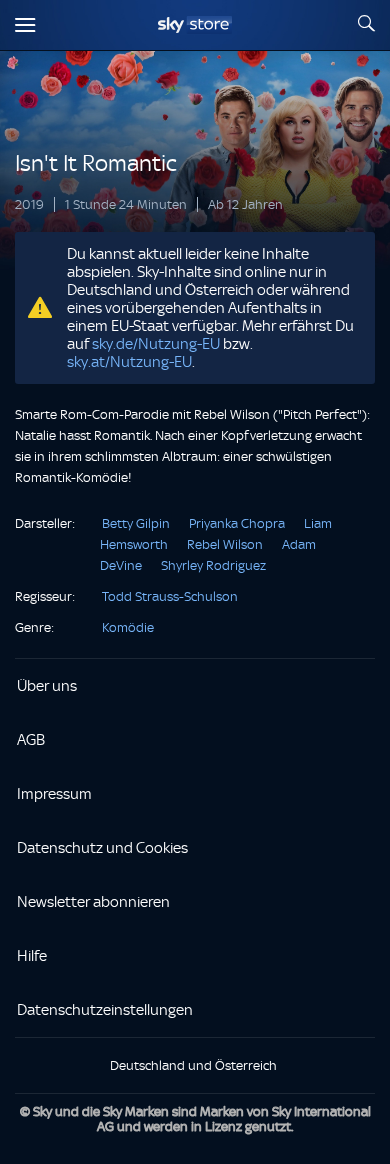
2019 (29, 204)
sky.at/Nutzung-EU (129, 362)
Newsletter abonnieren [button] (93, 902)
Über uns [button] (47, 686)
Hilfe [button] (32, 956)
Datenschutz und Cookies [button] (102, 848)
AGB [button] (31, 740)
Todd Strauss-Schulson (170, 596)
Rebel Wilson (225, 544)
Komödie (128, 627)
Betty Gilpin (136, 523)
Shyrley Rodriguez (213, 565)
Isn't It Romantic (96, 163)
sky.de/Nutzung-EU (156, 344)
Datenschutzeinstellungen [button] (105, 1010)
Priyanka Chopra (237, 523)
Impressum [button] (54, 794)
